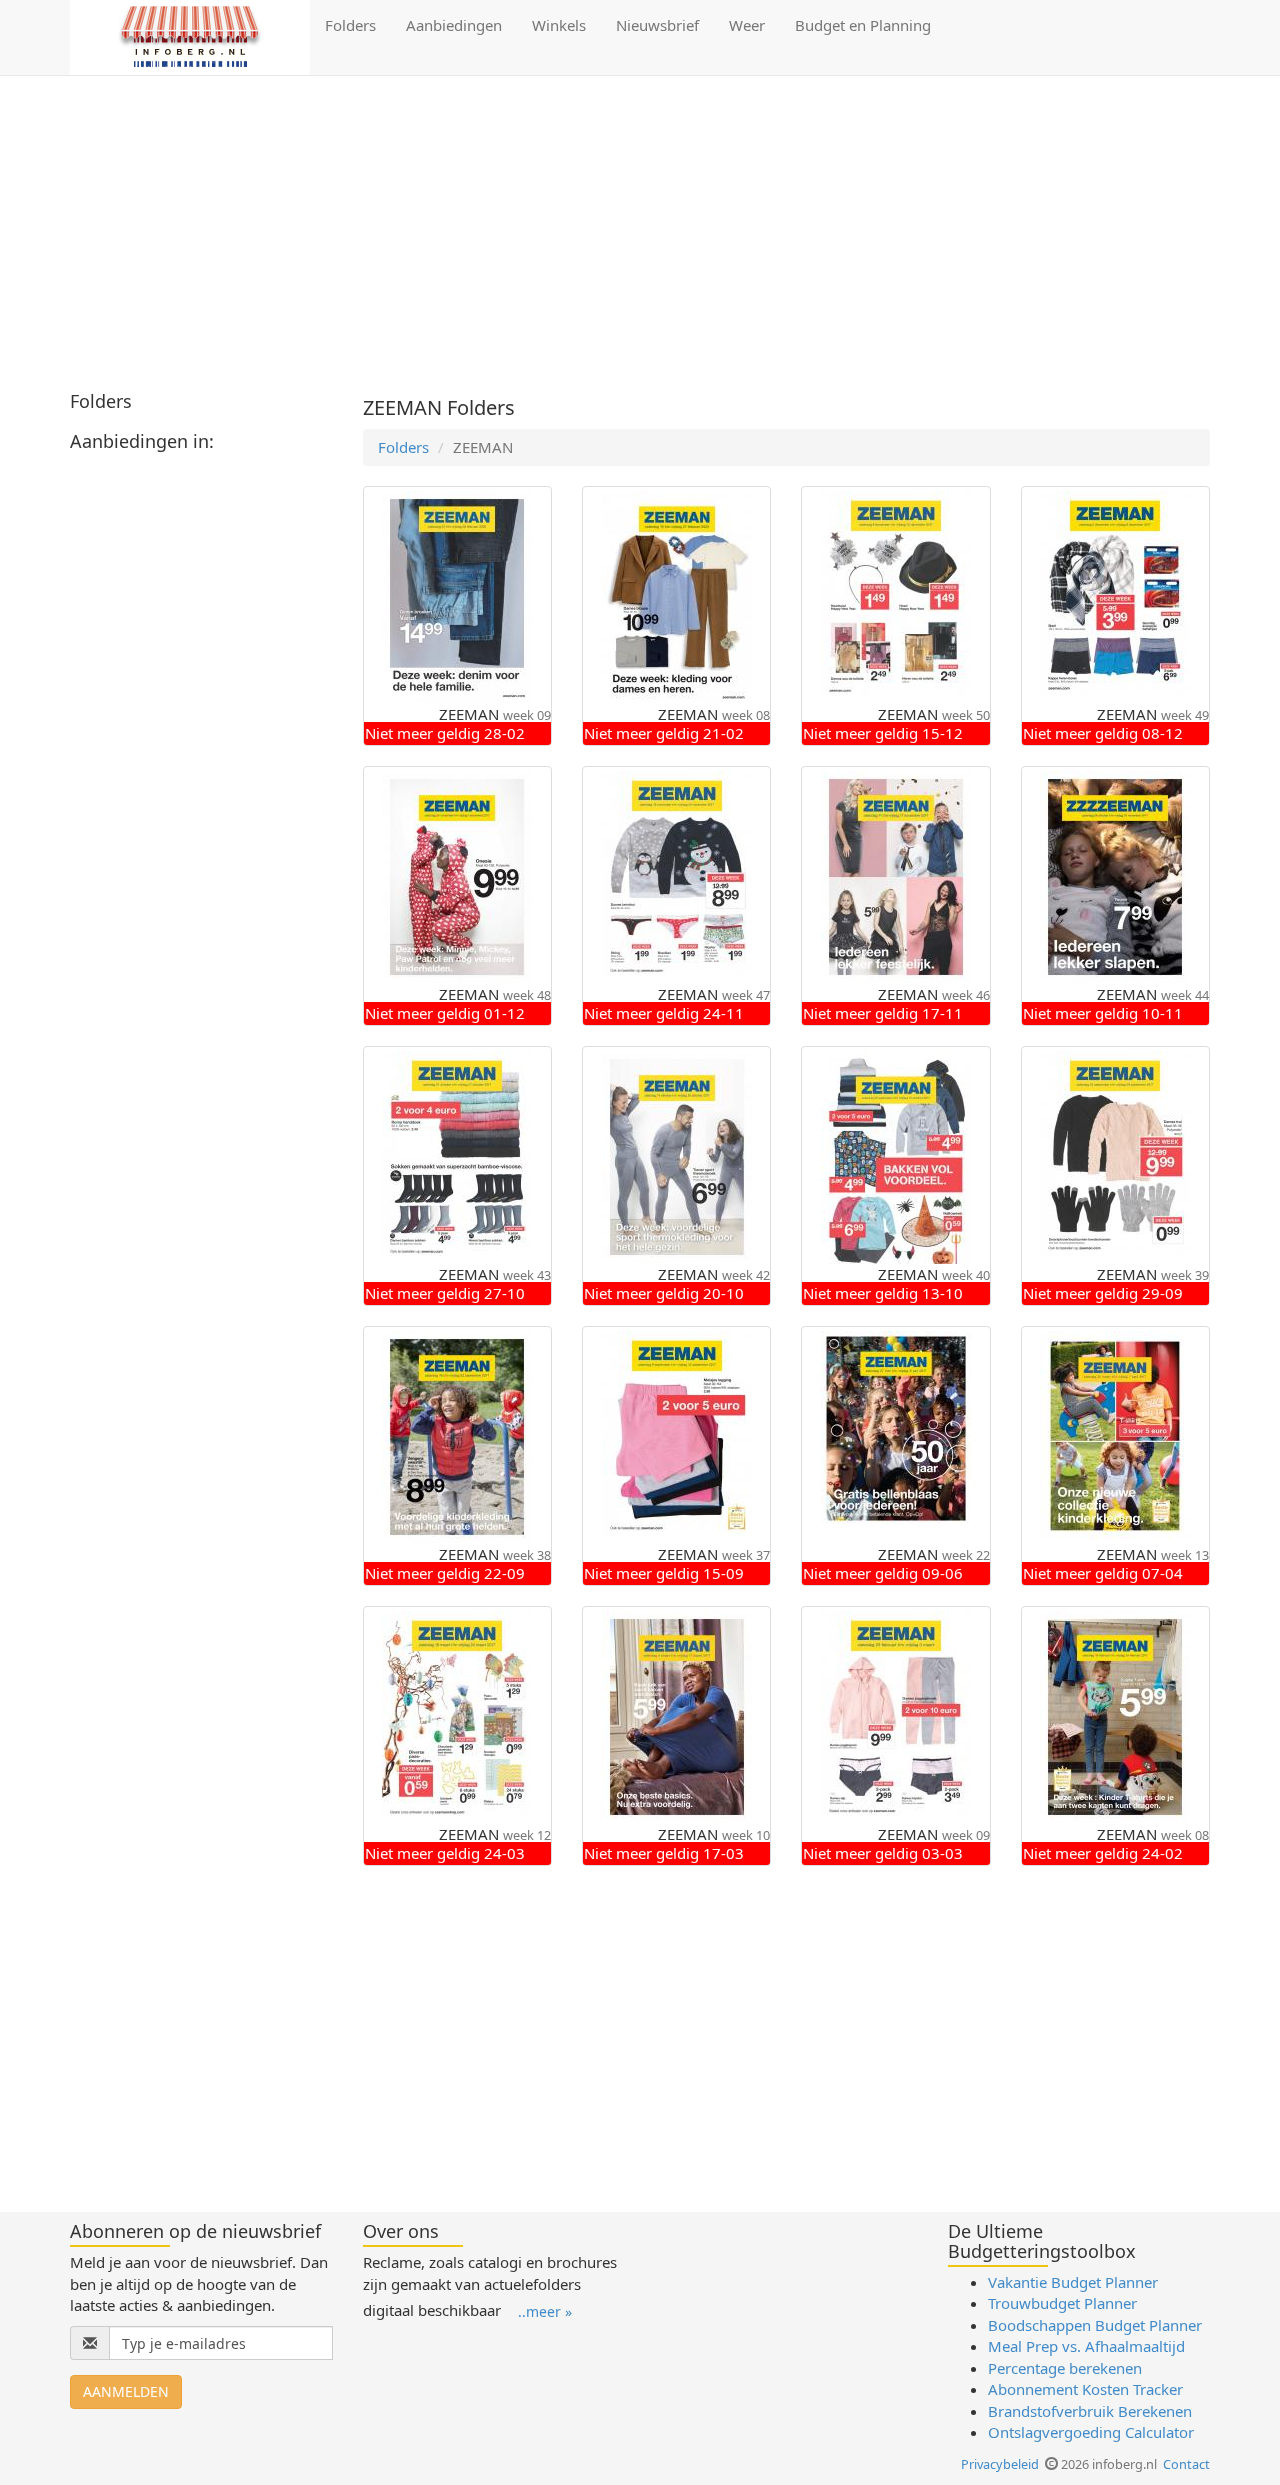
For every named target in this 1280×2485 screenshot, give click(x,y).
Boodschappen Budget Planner (1095, 2325)
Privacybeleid (1000, 2464)
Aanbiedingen (454, 25)
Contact (1186, 2464)
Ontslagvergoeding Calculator (1091, 2432)
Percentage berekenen (1065, 2368)
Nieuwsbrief (657, 25)
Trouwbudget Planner (1062, 2303)
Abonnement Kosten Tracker (1085, 2389)
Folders (350, 25)
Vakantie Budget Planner (1073, 2282)
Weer (747, 25)
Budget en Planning (863, 25)
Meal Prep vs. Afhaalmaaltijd (1086, 2346)
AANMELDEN (126, 2391)
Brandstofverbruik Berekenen (1090, 2411)
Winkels (559, 25)
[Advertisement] (640, 236)
